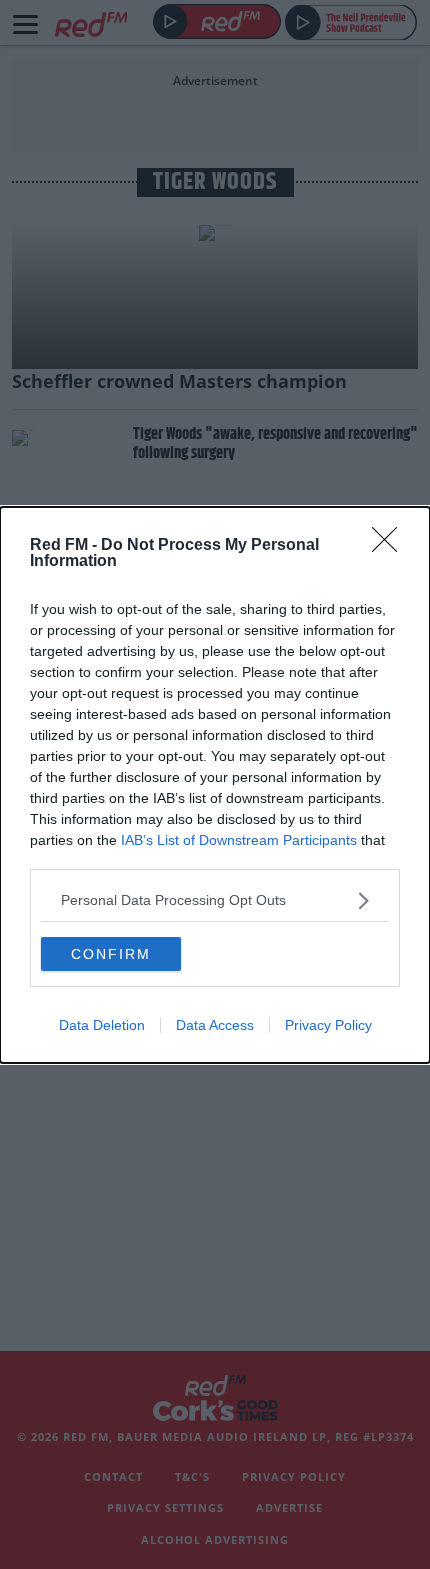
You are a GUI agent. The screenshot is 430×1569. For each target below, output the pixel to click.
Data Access (215, 1025)
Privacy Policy (328, 1025)
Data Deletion (102, 1025)
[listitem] (215, 900)
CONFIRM (111, 954)
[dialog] (215, 785)
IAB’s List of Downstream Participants (239, 840)
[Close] (391, 546)
